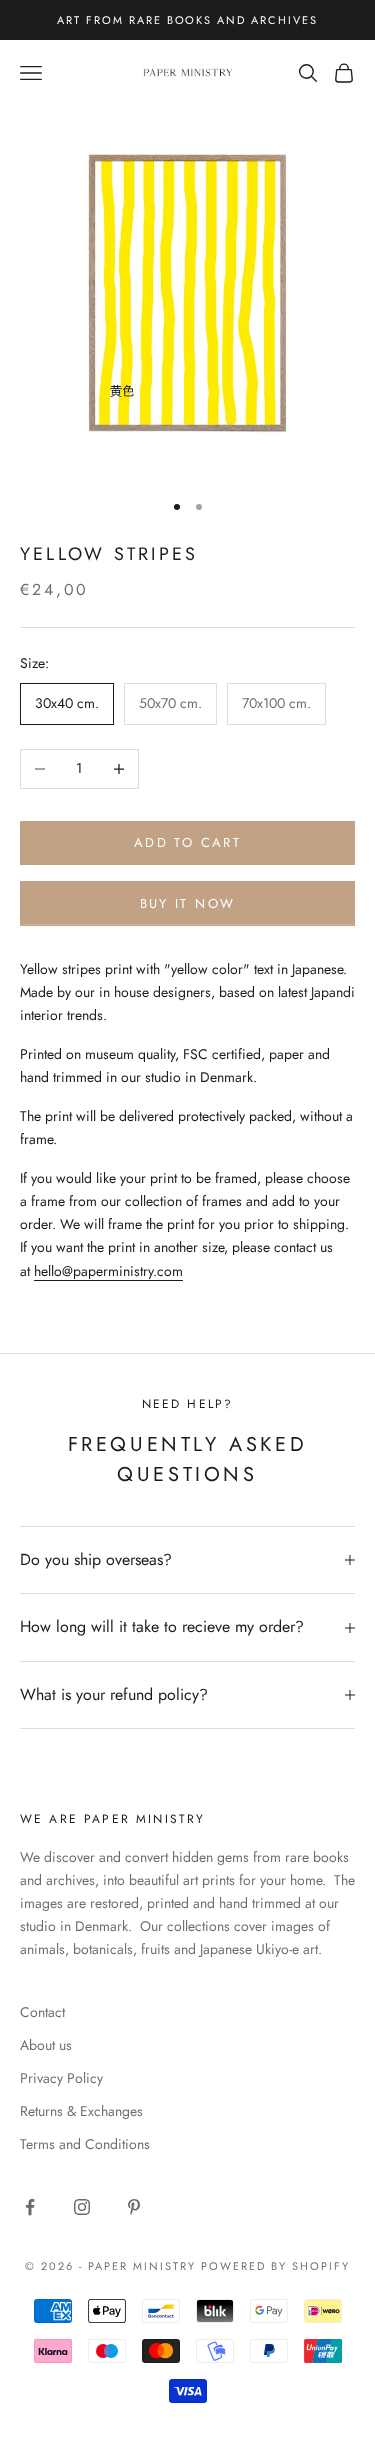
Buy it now (187, 903)
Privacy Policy (61, 2078)
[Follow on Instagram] (82, 2207)
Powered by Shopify (275, 2266)
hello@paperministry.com (108, 1271)
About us (46, 2045)
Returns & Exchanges (81, 2111)
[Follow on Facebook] (30, 2207)
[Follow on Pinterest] (134, 2207)
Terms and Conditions (85, 2144)
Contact (42, 2012)
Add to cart (187, 842)
